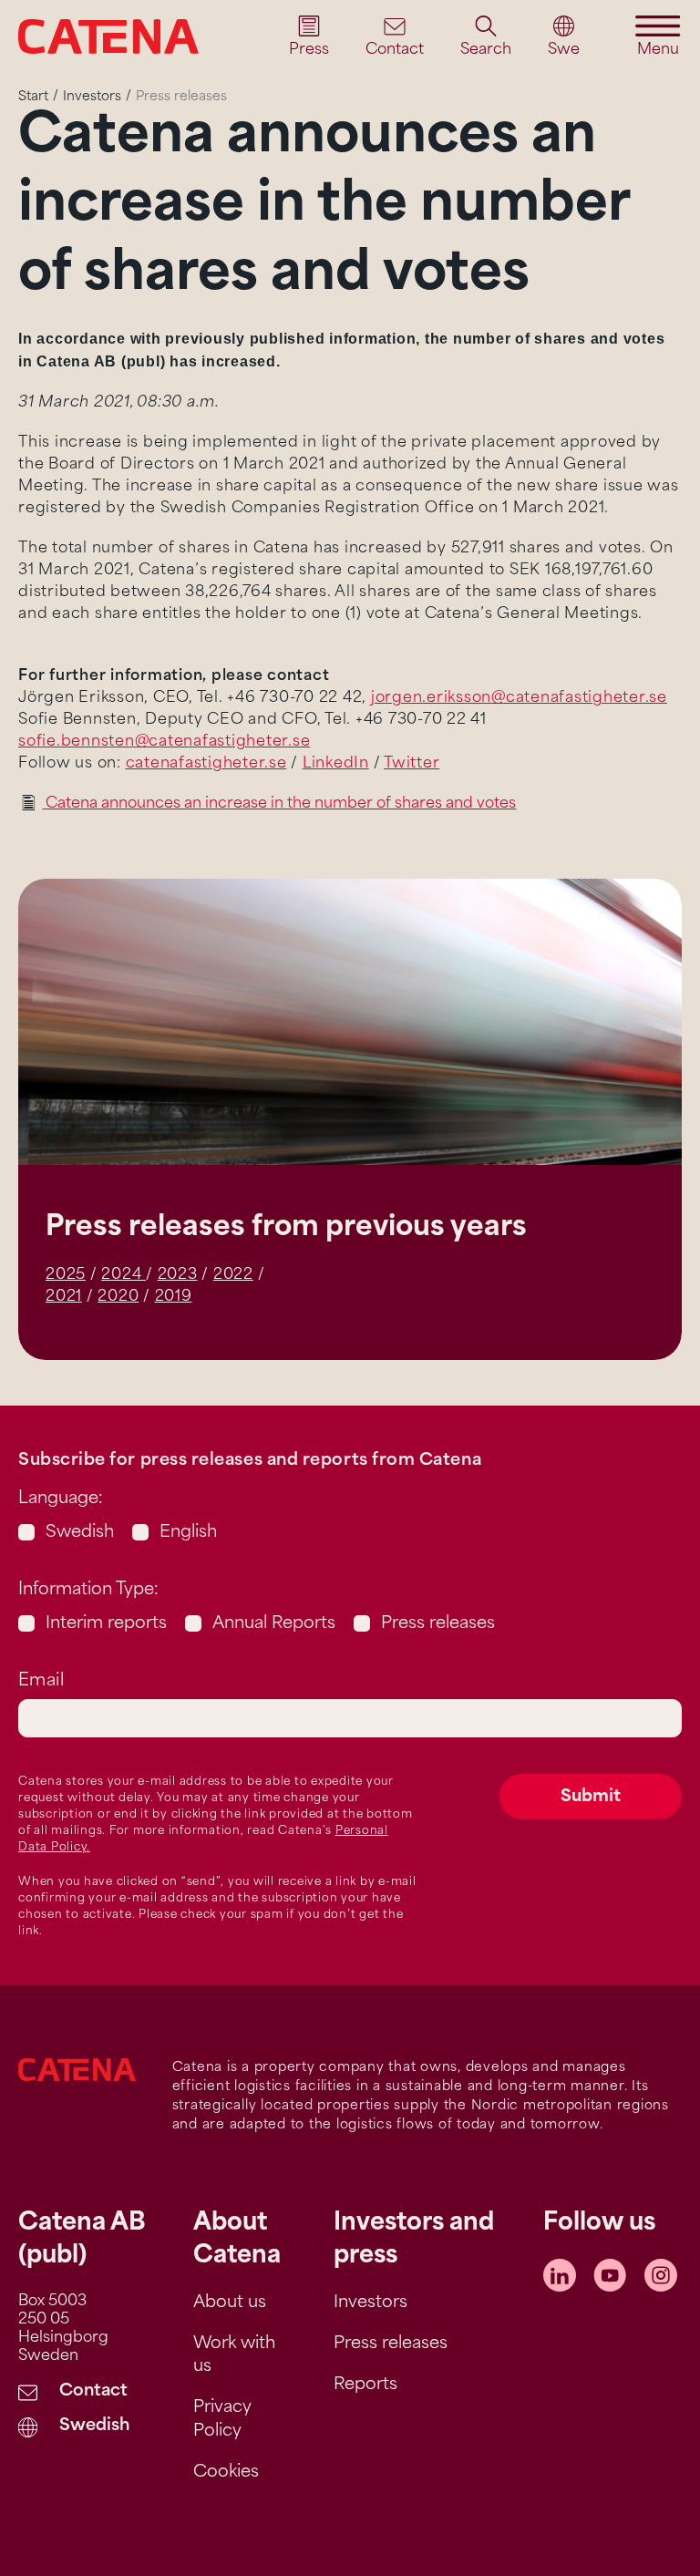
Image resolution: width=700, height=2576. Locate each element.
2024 (124, 1275)
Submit (591, 1798)
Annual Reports (274, 1624)
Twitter (412, 764)
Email (41, 1682)
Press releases (438, 1624)
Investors (92, 97)
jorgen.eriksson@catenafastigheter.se (519, 698)
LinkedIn (336, 764)
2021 (64, 1297)
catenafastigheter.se (206, 764)
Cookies (226, 2473)
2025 (66, 1275)
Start (33, 97)
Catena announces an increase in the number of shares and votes (279, 804)
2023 (178, 1275)
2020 (118, 1297)
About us (230, 2303)
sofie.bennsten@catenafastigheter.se (164, 742)
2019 (174, 1297)
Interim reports (106, 1624)
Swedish (80, 1533)
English (188, 1533)
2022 (233, 1275)
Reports (365, 2385)
